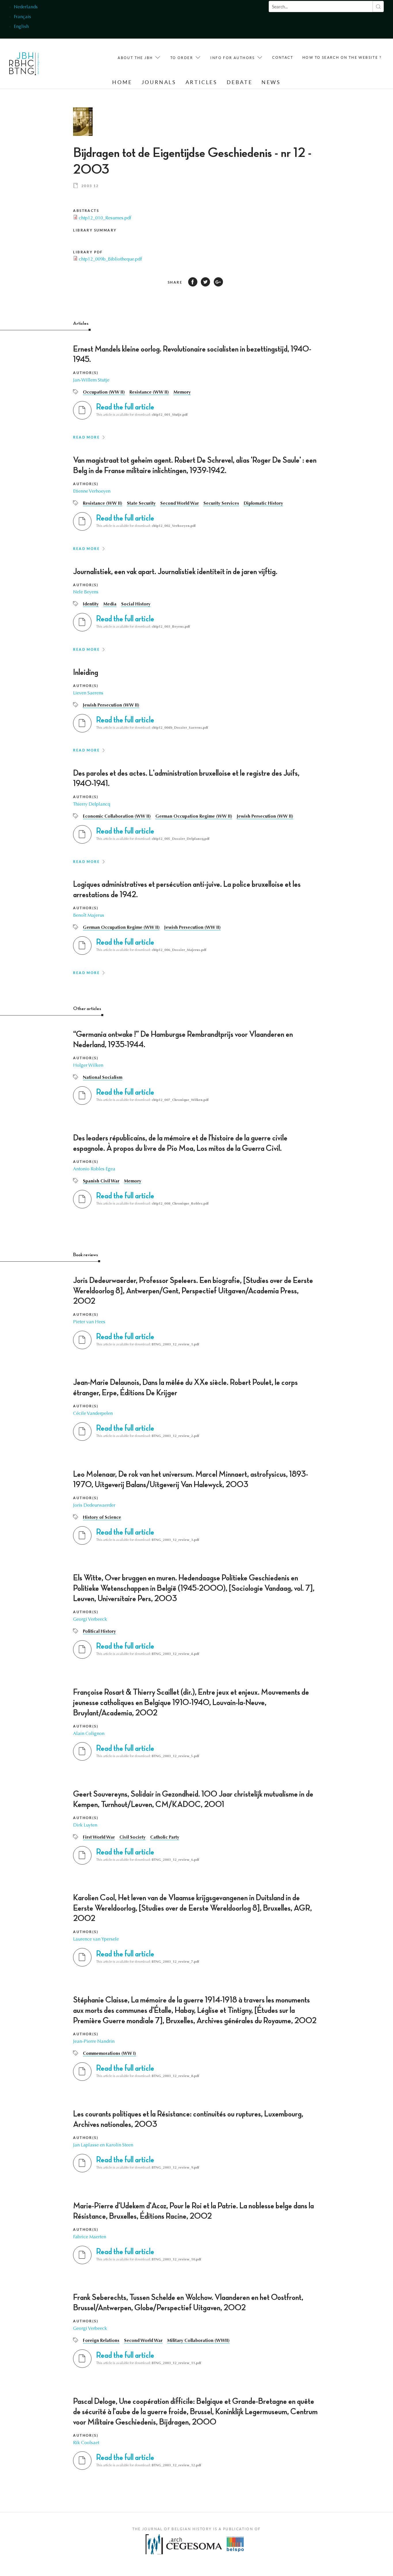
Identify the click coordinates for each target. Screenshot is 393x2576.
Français (22, 17)
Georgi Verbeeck (90, 1620)
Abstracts (86, 211)
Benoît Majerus (89, 916)
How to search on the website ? (342, 57)
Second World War (180, 504)
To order (182, 58)
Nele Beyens (86, 592)
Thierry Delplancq (92, 804)
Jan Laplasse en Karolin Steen (103, 2145)
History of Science (102, 1518)
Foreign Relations (101, 2341)
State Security (141, 504)
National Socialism (103, 1078)
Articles (202, 82)
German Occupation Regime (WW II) (194, 817)
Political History (99, 1632)
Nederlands (26, 7)
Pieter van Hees (89, 1322)
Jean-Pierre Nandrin (94, 2042)
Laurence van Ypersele (96, 1939)
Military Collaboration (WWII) (198, 2341)
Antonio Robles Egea (94, 1169)
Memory (182, 392)
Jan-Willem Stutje (91, 380)
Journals (159, 82)
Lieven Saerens (88, 693)
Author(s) (86, 373)
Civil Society (132, 1837)
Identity (91, 604)
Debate (240, 82)
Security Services (221, 504)
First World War (99, 1837)
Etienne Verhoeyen (92, 491)
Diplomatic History (263, 504)
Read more (86, 437)
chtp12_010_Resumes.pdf (105, 218)
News (271, 82)
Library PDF (88, 252)
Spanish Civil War (101, 1181)
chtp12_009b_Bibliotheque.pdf (110, 259)
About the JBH (135, 58)
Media (110, 604)
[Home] (24, 65)
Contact (283, 57)
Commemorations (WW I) (109, 2054)
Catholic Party (165, 1837)
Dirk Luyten (85, 1825)
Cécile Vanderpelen (93, 1414)
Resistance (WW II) (149, 392)
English (21, 27)
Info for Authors (232, 58)
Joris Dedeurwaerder (94, 1506)
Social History (136, 604)
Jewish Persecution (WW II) (111, 705)
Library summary (95, 230)
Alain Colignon (89, 1734)
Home (122, 82)
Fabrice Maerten (90, 2237)
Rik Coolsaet (86, 2443)
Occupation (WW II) (104, 392)
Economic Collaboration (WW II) (117, 817)
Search (378, 6)
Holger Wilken (88, 1066)
